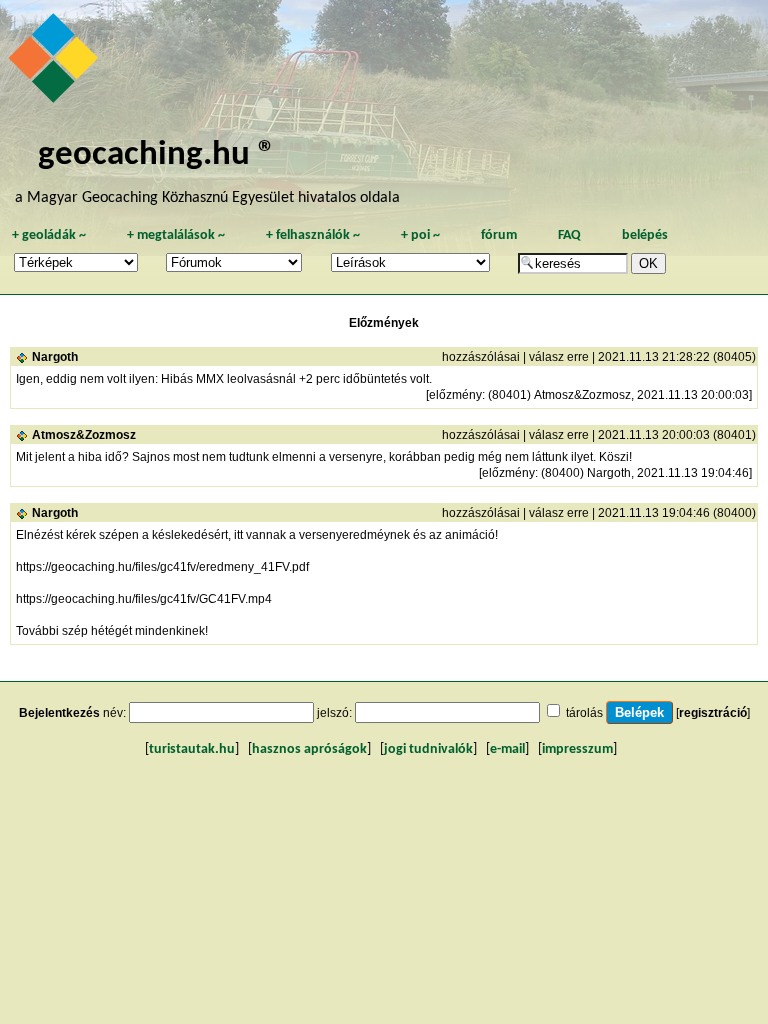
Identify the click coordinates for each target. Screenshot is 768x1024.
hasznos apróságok (309, 749)
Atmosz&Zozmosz (84, 435)
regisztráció (713, 713)
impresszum (577, 749)
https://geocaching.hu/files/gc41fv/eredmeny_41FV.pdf (162, 567)
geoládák (49, 235)
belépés (645, 235)
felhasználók (313, 235)
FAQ (569, 235)
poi (420, 235)
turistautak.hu (192, 749)
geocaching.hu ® (157, 155)
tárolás (584, 713)
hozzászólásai (481, 357)
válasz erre (559, 357)
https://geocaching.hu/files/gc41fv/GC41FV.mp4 (144, 599)
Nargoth (55, 357)
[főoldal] (56, 63)
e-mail (507, 749)
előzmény (455, 395)
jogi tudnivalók (428, 749)
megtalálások (176, 235)
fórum (499, 235)
